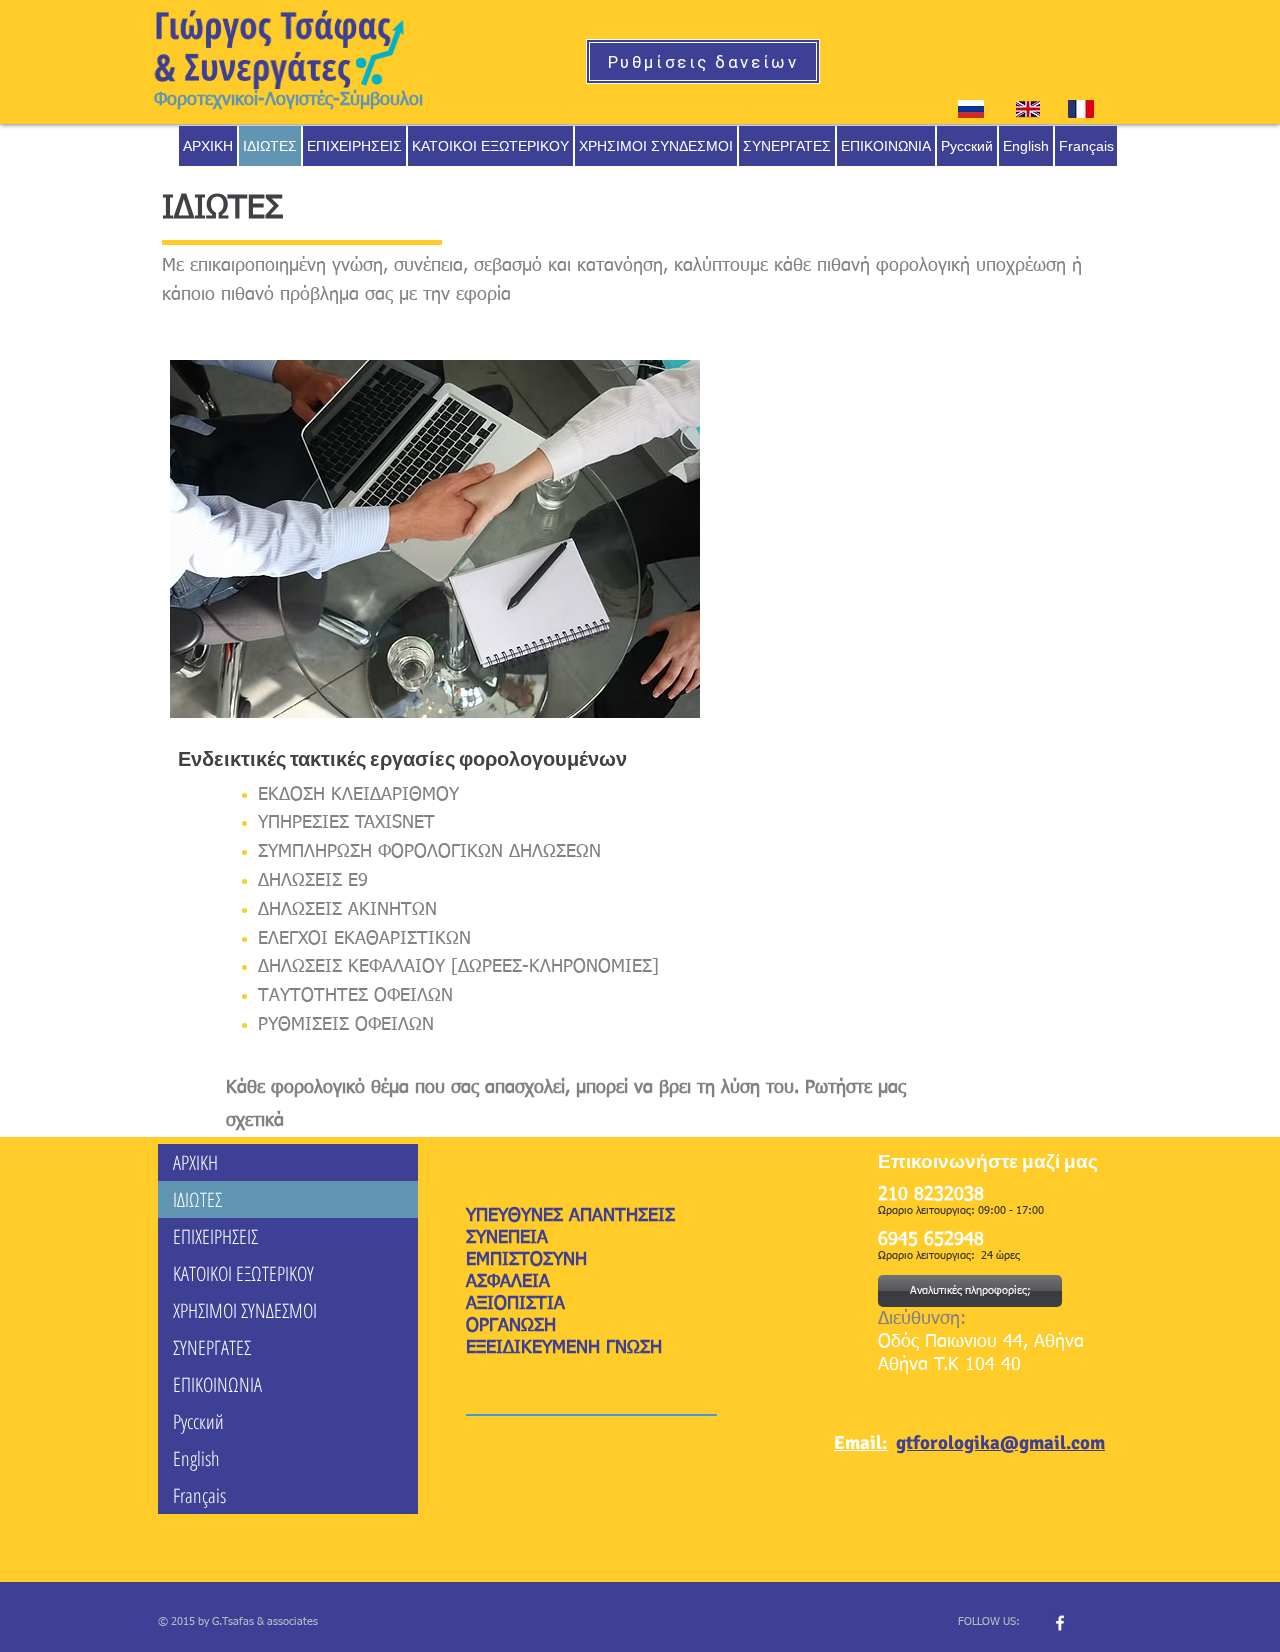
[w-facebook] (1060, 1623)
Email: (861, 1443)
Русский (198, 1421)
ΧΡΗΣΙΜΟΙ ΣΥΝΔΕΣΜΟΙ (245, 1310)
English (196, 1458)
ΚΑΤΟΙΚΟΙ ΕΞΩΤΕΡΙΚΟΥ (243, 1273)
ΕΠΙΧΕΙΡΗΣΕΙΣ (215, 1236)
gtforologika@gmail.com (1000, 1443)
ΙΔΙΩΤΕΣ (197, 1199)
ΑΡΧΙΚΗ (195, 1162)
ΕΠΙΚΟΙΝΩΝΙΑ (217, 1384)
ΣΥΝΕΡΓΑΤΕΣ (212, 1347)
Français (199, 1495)
